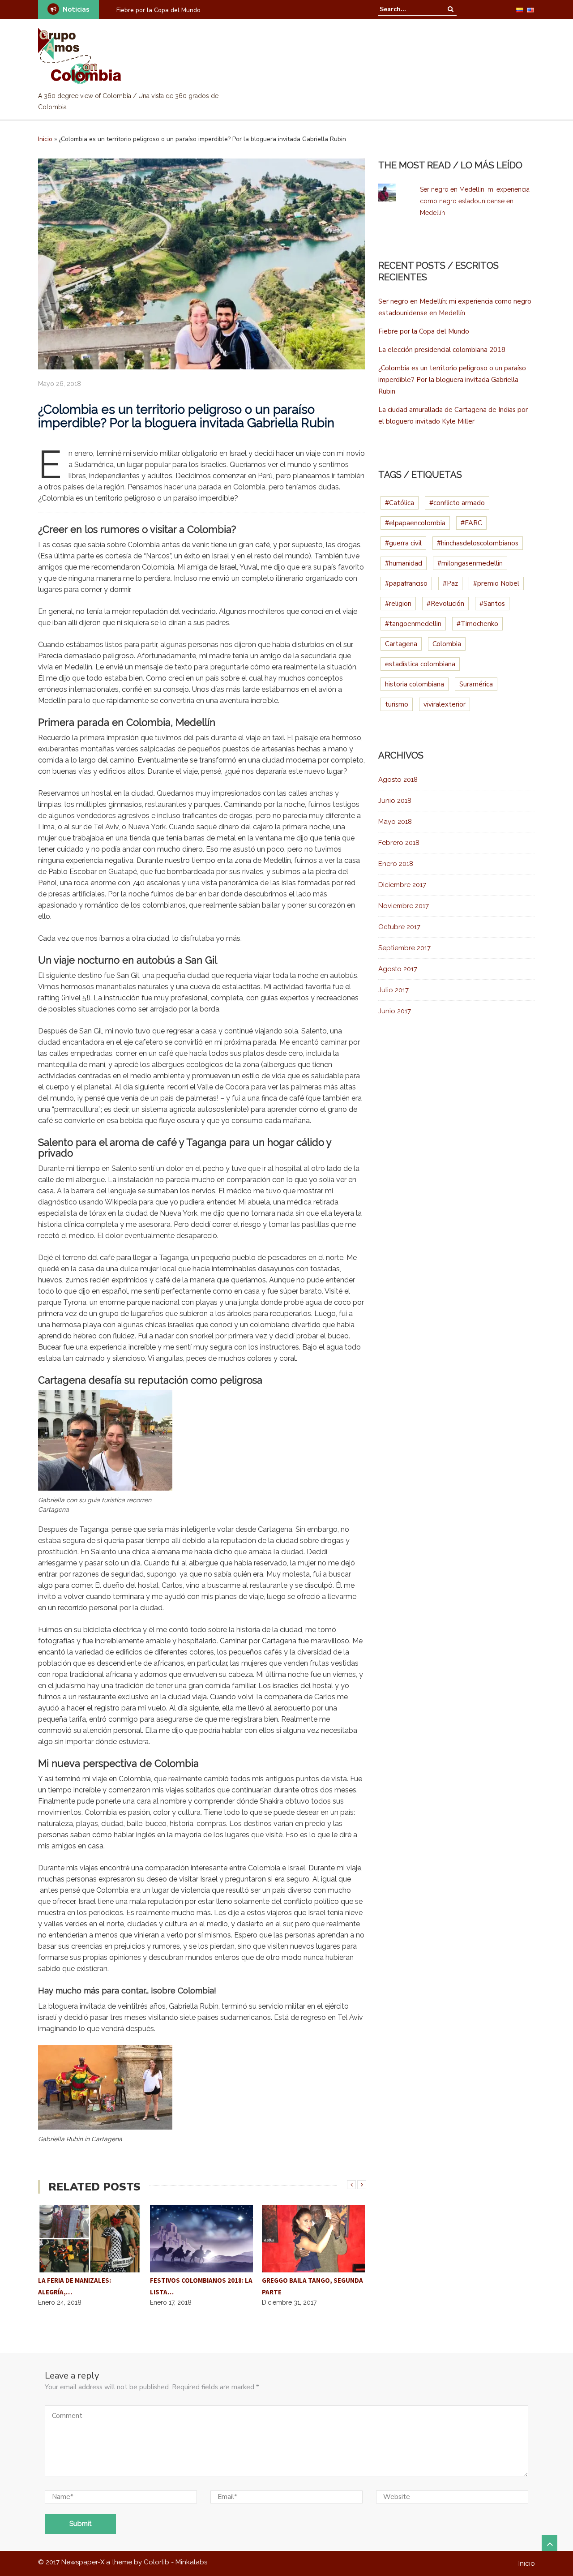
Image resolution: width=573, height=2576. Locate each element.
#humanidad (404, 563)
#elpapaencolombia (415, 523)
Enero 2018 (396, 864)
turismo (397, 704)
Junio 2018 (395, 801)
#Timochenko (477, 624)
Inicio (45, 139)
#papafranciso (406, 583)
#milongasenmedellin (470, 563)
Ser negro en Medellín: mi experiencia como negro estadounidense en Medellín (475, 201)
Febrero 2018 (399, 843)
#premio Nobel (496, 583)
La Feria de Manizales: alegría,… (75, 2286)
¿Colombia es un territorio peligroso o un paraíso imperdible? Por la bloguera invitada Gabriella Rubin (452, 380)
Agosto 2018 (398, 780)
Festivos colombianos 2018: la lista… (201, 2286)
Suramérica (476, 684)
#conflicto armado (457, 503)
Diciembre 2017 (402, 885)
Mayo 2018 (395, 822)
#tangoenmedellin (413, 624)
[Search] (451, 9)
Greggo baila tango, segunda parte (312, 2286)
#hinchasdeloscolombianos (478, 543)
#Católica (400, 503)
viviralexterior (445, 704)
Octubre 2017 (399, 927)
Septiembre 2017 (404, 948)
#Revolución (445, 604)
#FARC (471, 523)
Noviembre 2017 (404, 906)
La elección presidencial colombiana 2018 (442, 350)
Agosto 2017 (398, 969)
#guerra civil (403, 543)
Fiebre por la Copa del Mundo (158, 10)
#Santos (492, 604)
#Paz (450, 583)
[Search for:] (407, 9)
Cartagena (401, 644)
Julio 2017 (393, 990)
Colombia (447, 644)
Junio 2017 (395, 1011)
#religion (398, 604)
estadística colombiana (420, 664)
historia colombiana (415, 684)
